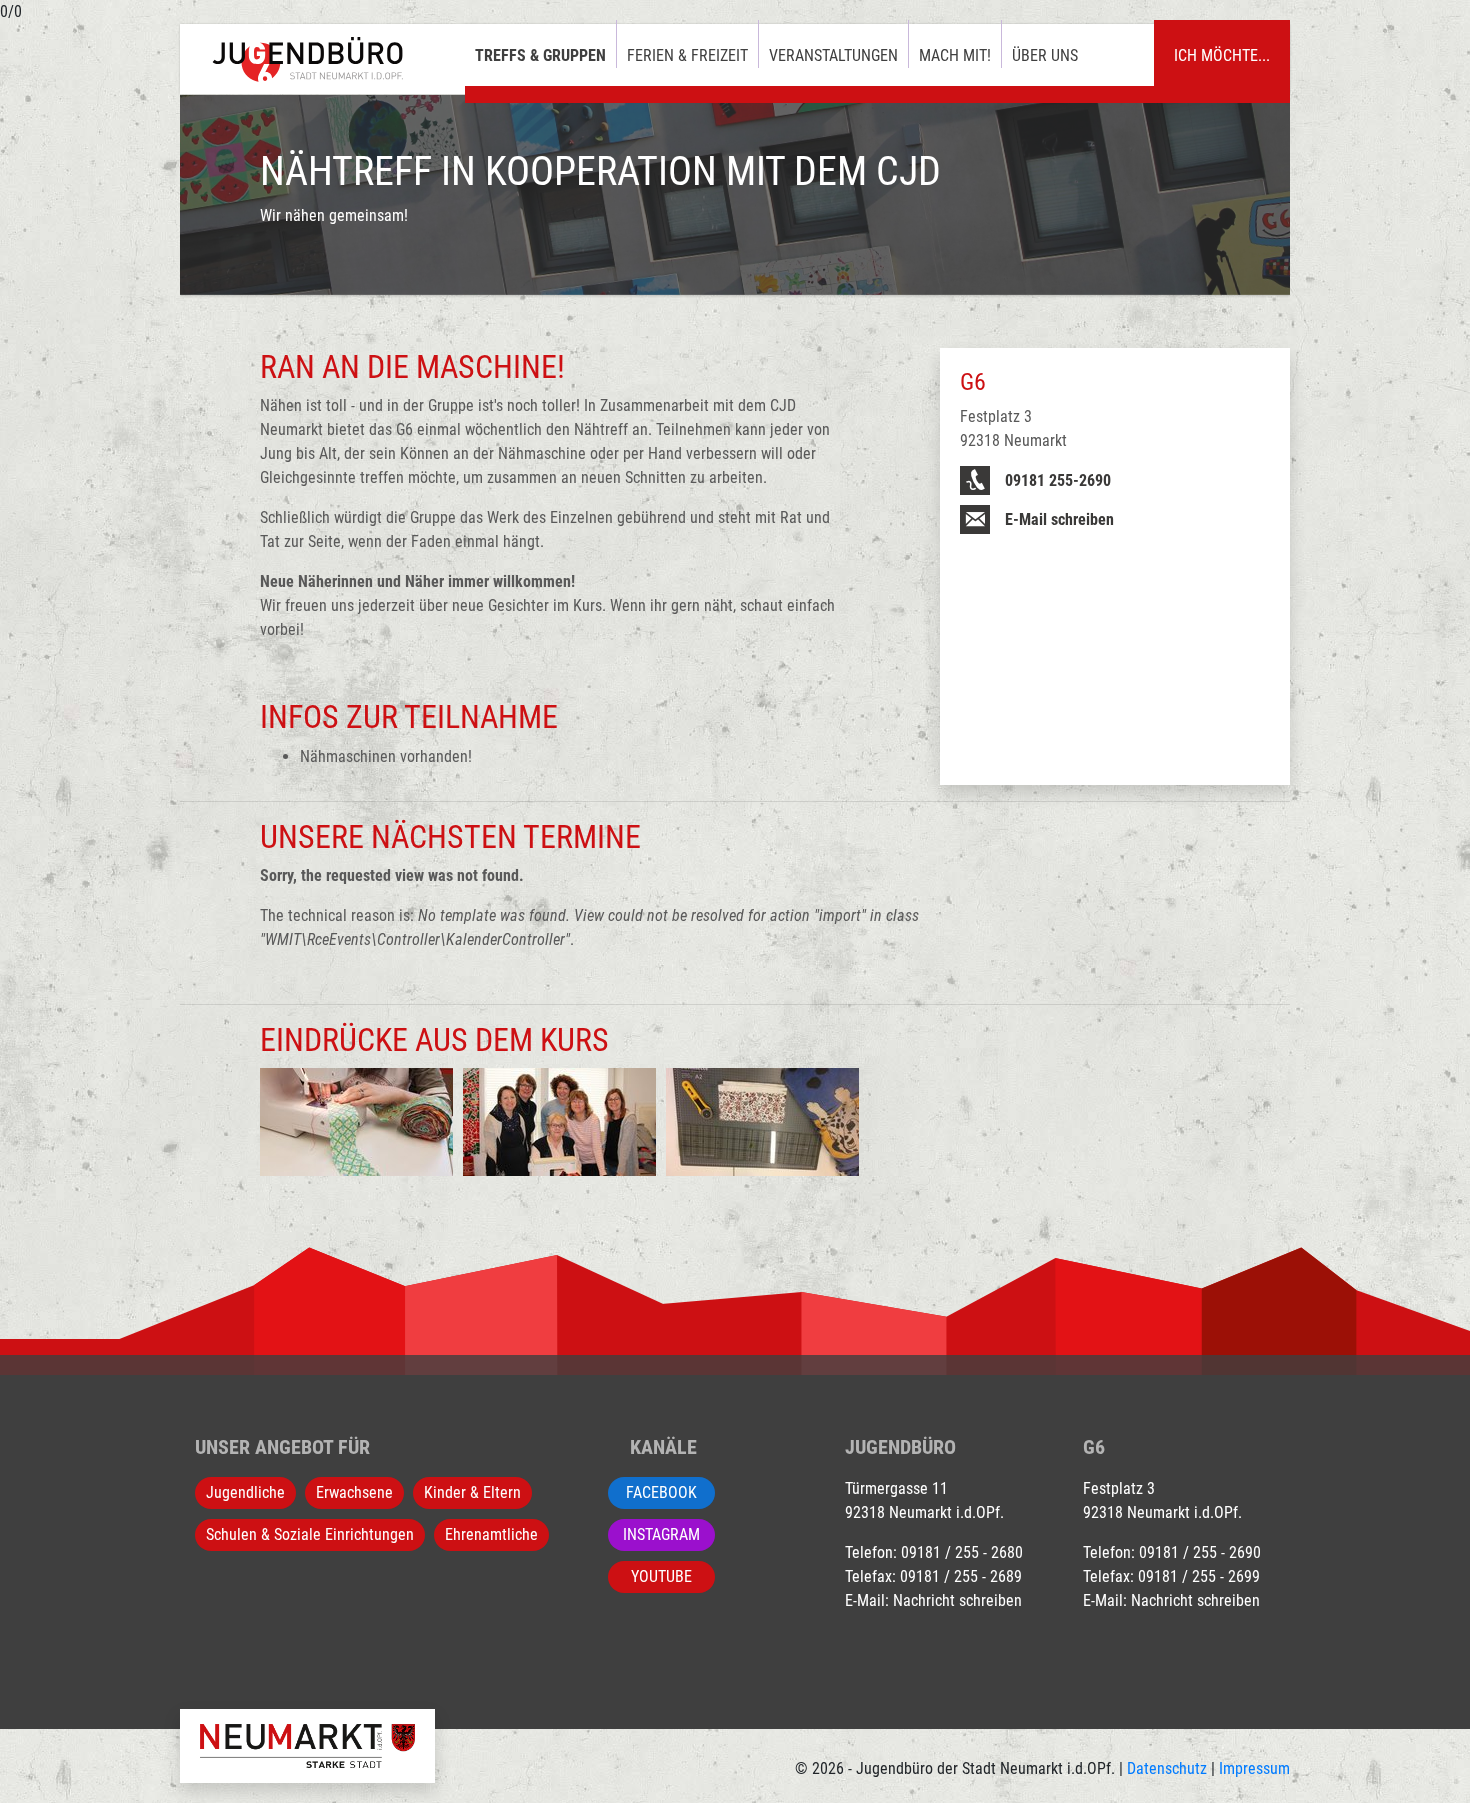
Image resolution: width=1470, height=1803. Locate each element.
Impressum (1254, 1768)
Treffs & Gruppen (540, 55)
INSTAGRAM (661, 1534)
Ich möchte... (1222, 55)
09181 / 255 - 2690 (1200, 1552)
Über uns (1045, 55)
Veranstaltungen (833, 55)
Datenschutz (1167, 1768)
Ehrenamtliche (491, 1534)
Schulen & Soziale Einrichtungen (310, 1534)
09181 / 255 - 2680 (962, 1552)
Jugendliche (245, 1492)
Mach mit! (955, 55)
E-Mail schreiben (1059, 519)
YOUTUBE (661, 1576)
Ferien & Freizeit (687, 55)
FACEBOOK (661, 1492)
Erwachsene (354, 1492)
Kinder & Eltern (472, 1492)
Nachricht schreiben (957, 1600)
